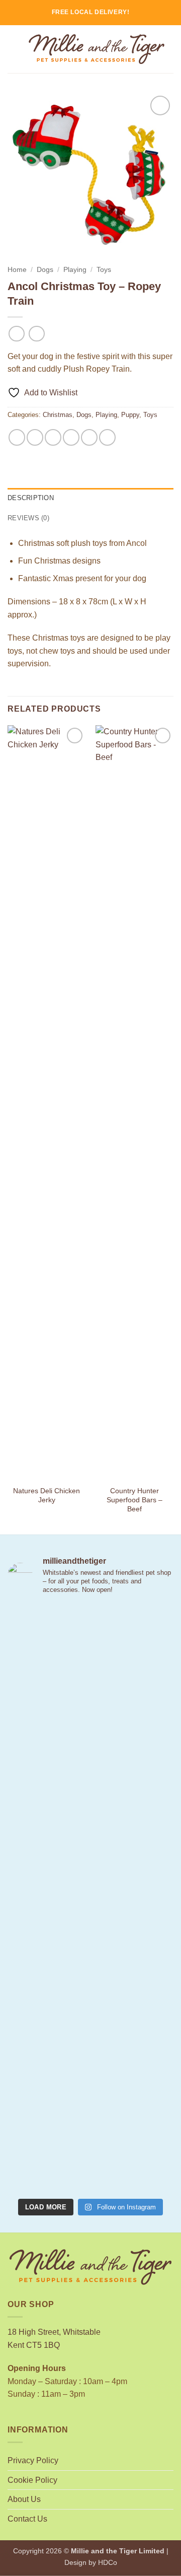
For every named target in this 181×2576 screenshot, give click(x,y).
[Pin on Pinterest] (89, 437)
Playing (75, 270)
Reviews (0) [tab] (28, 518)
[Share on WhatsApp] (17, 437)
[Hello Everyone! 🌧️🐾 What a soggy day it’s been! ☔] (90, 2144)
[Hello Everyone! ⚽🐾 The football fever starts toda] (90, 1653)
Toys (104, 270)
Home (17, 270)
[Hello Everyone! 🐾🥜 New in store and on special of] (90, 2045)
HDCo (108, 2562)
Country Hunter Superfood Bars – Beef (134, 1500)
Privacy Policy (33, 2460)
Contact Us (27, 2519)
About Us (24, 2499)
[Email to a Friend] (71, 437)
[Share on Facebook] (35, 437)
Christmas (58, 415)
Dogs (45, 270)
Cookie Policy (32, 2480)
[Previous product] (36, 334)
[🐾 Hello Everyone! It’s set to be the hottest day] (90, 1751)
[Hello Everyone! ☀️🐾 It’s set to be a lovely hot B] (90, 1849)
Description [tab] (31, 498)
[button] (14, 49)
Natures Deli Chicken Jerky (47, 1495)
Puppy (130, 415)
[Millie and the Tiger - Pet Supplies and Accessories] (97, 49)
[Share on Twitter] (53, 437)
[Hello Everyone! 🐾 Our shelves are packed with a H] (90, 1947)
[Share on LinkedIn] (107, 437)
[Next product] (16, 334)
